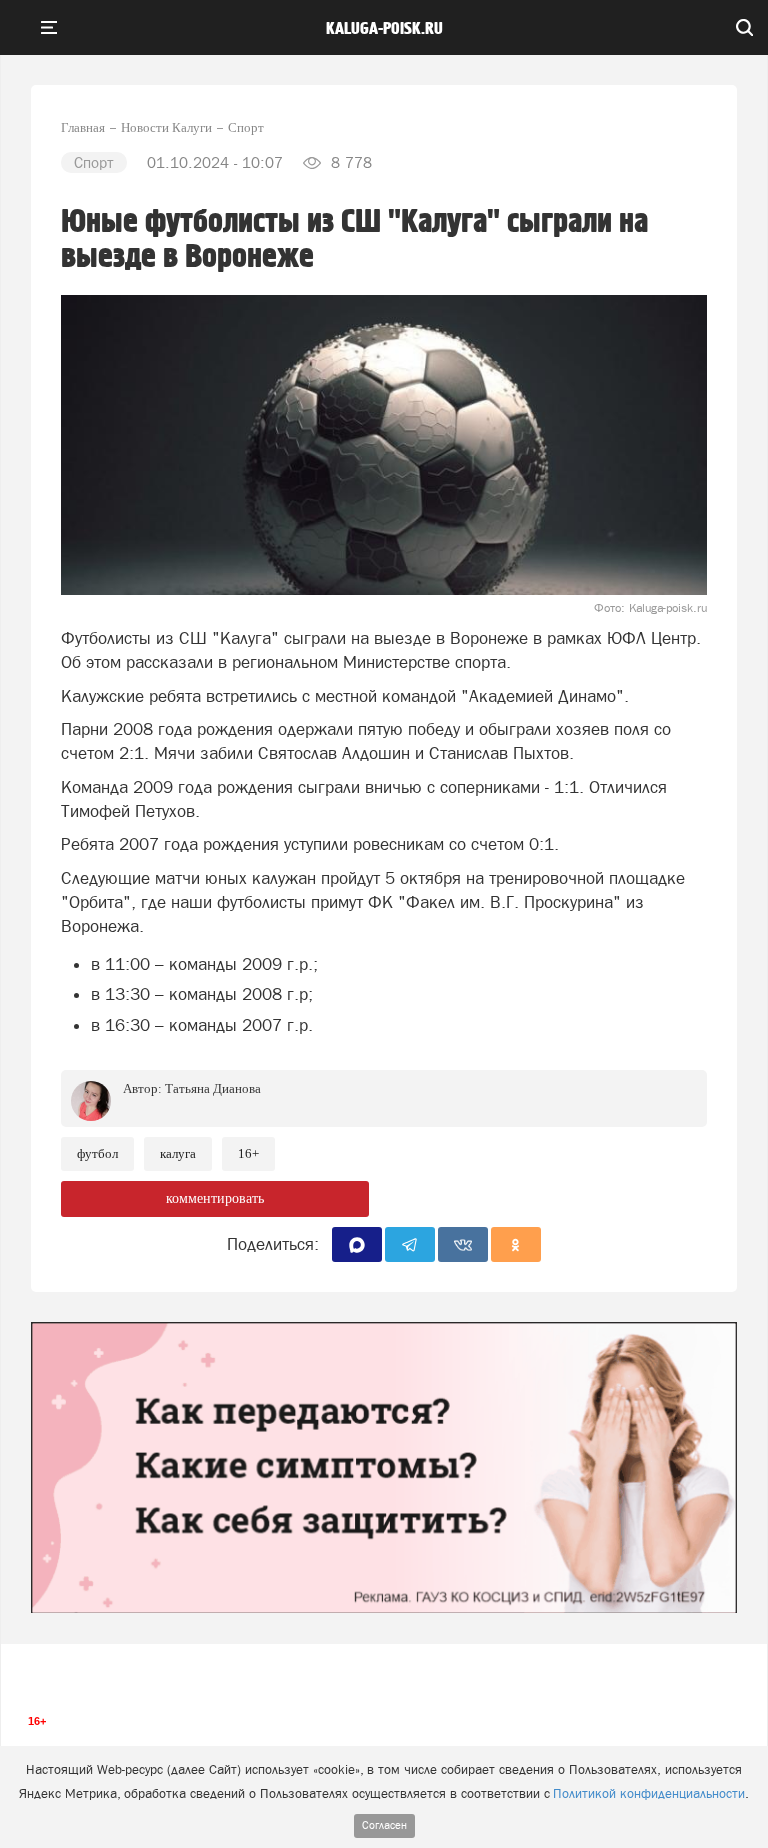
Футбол (97, 1153)
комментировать (215, 1198)
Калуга (178, 1153)
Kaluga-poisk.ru (384, 29)
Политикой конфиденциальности (649, 1793)
